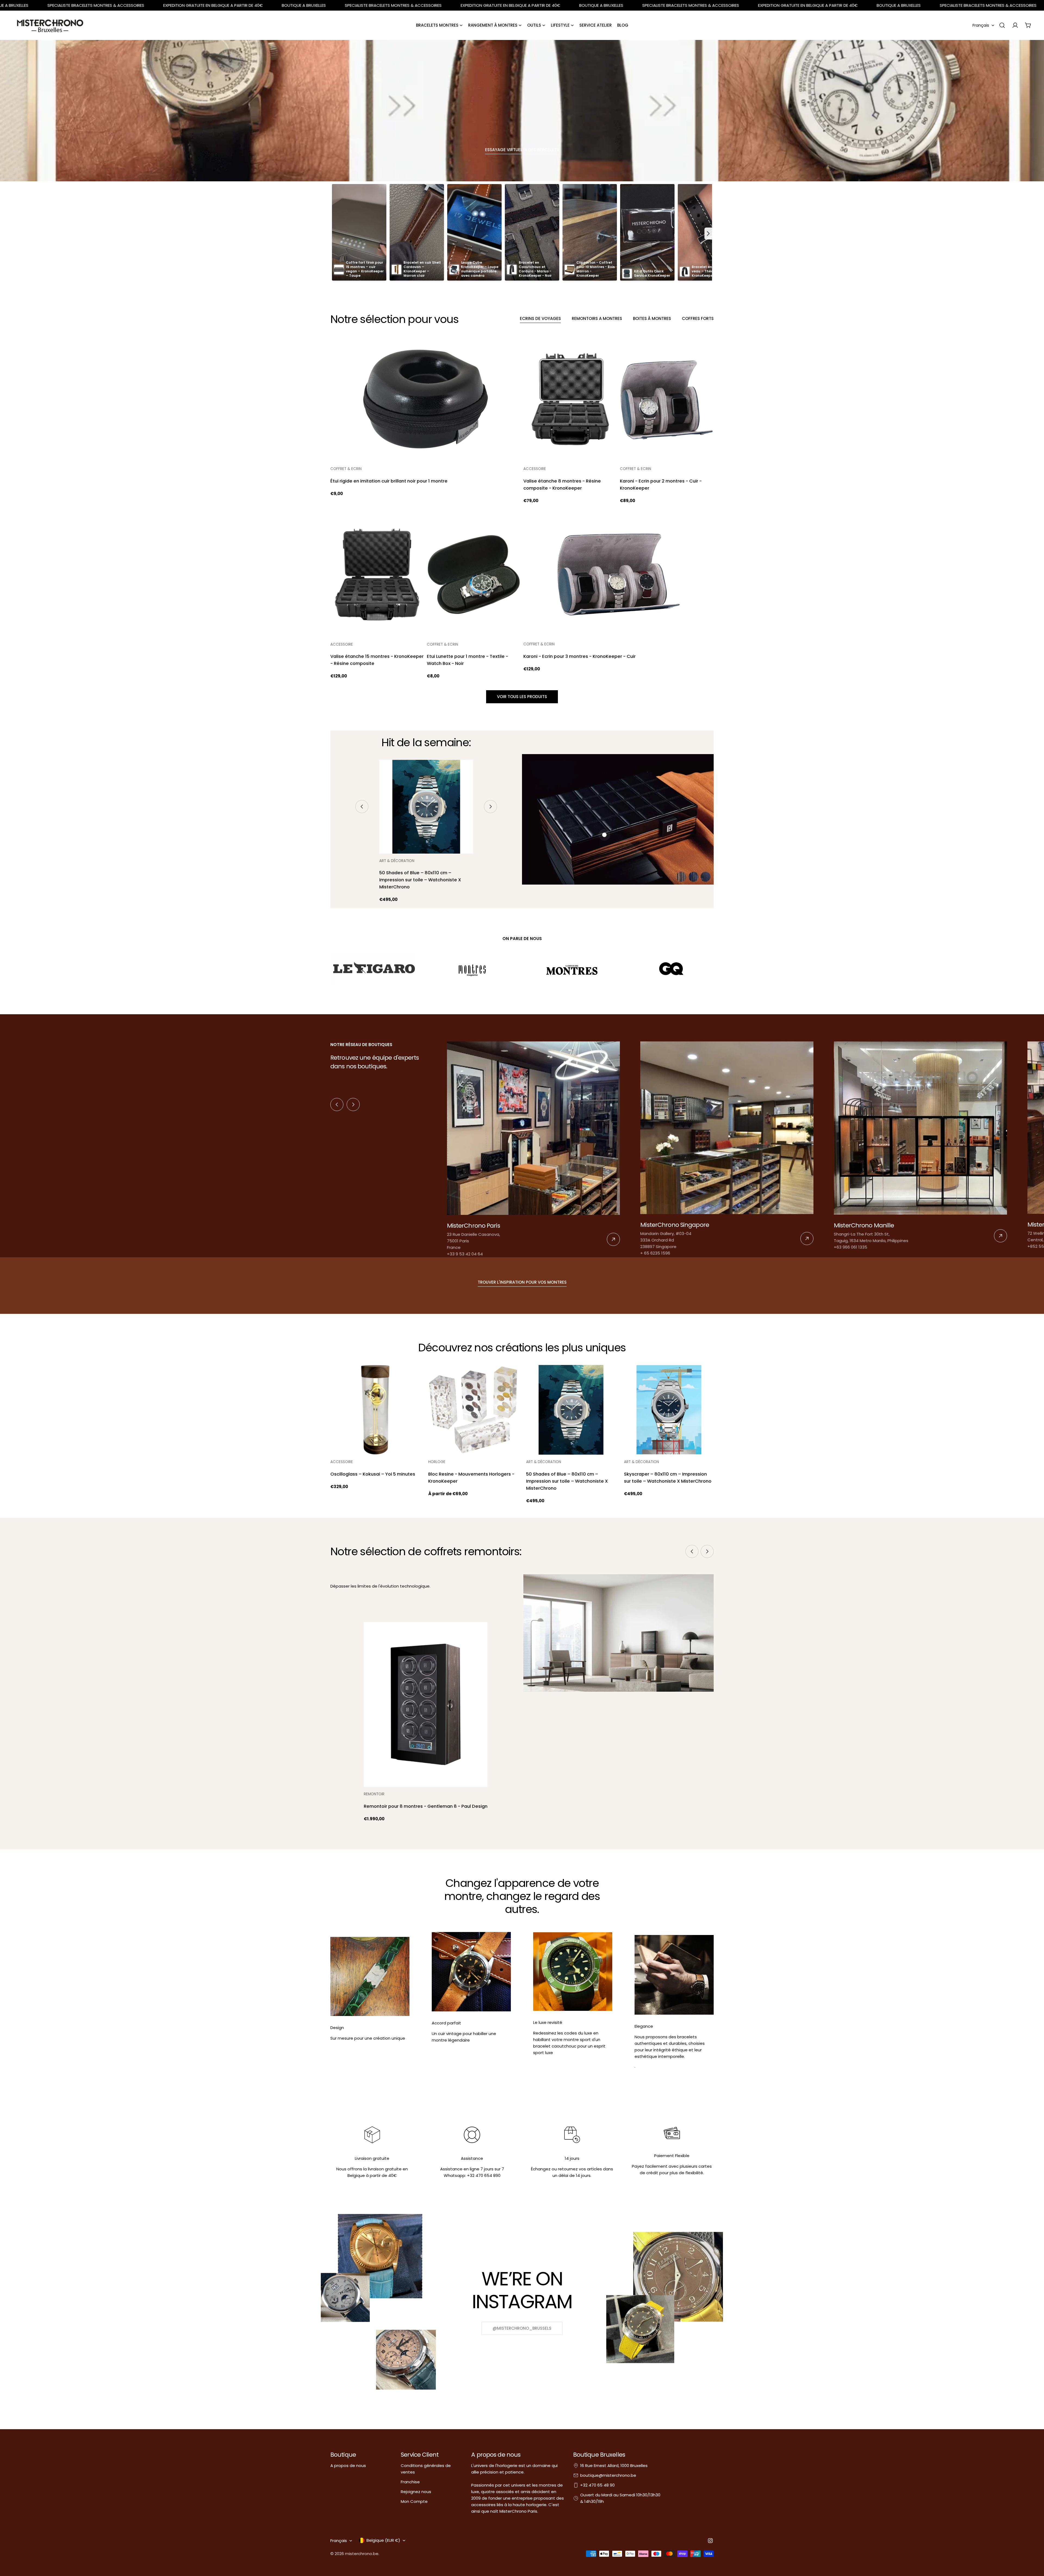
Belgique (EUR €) (383, 2540)
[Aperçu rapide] (513, 349)
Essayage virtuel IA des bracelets (522, 150)
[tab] (540, 319)
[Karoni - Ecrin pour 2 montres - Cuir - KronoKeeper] (667, 399)
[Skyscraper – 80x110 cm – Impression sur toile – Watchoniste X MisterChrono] (669, 1410)
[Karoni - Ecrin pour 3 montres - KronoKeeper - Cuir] (619, 575)
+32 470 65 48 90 (597, 2485)
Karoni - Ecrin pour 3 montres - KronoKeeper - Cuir (580, 656)
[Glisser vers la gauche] (362, 807)
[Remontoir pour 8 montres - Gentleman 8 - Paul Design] (426, 1705)
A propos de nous (348, 2465)
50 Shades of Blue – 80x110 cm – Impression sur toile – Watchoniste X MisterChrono (420, 880)
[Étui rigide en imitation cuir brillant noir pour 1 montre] (425, 399)
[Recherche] (1002, 25)
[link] (534, 1149)
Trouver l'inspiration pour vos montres (522, 1282)
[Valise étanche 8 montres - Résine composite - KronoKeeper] (570, 399)
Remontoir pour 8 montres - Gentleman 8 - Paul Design (426, 1806)
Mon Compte (414, 2501)
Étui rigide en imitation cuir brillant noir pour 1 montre (389, 481)
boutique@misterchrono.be (608, 2475)
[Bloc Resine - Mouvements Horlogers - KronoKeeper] (473, 1410)
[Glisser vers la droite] (490, 807)
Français (981, 25)
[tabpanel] (522, 508)
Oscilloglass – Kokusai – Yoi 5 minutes (373, 1474)
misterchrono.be (362, 2554)
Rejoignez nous (416, 2492)
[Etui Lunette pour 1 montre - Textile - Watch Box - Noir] (474, 575)
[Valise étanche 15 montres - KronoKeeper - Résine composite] (377, 575)
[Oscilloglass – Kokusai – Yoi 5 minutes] (375, 1410)
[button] (708, 234)
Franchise (410, 2482)
